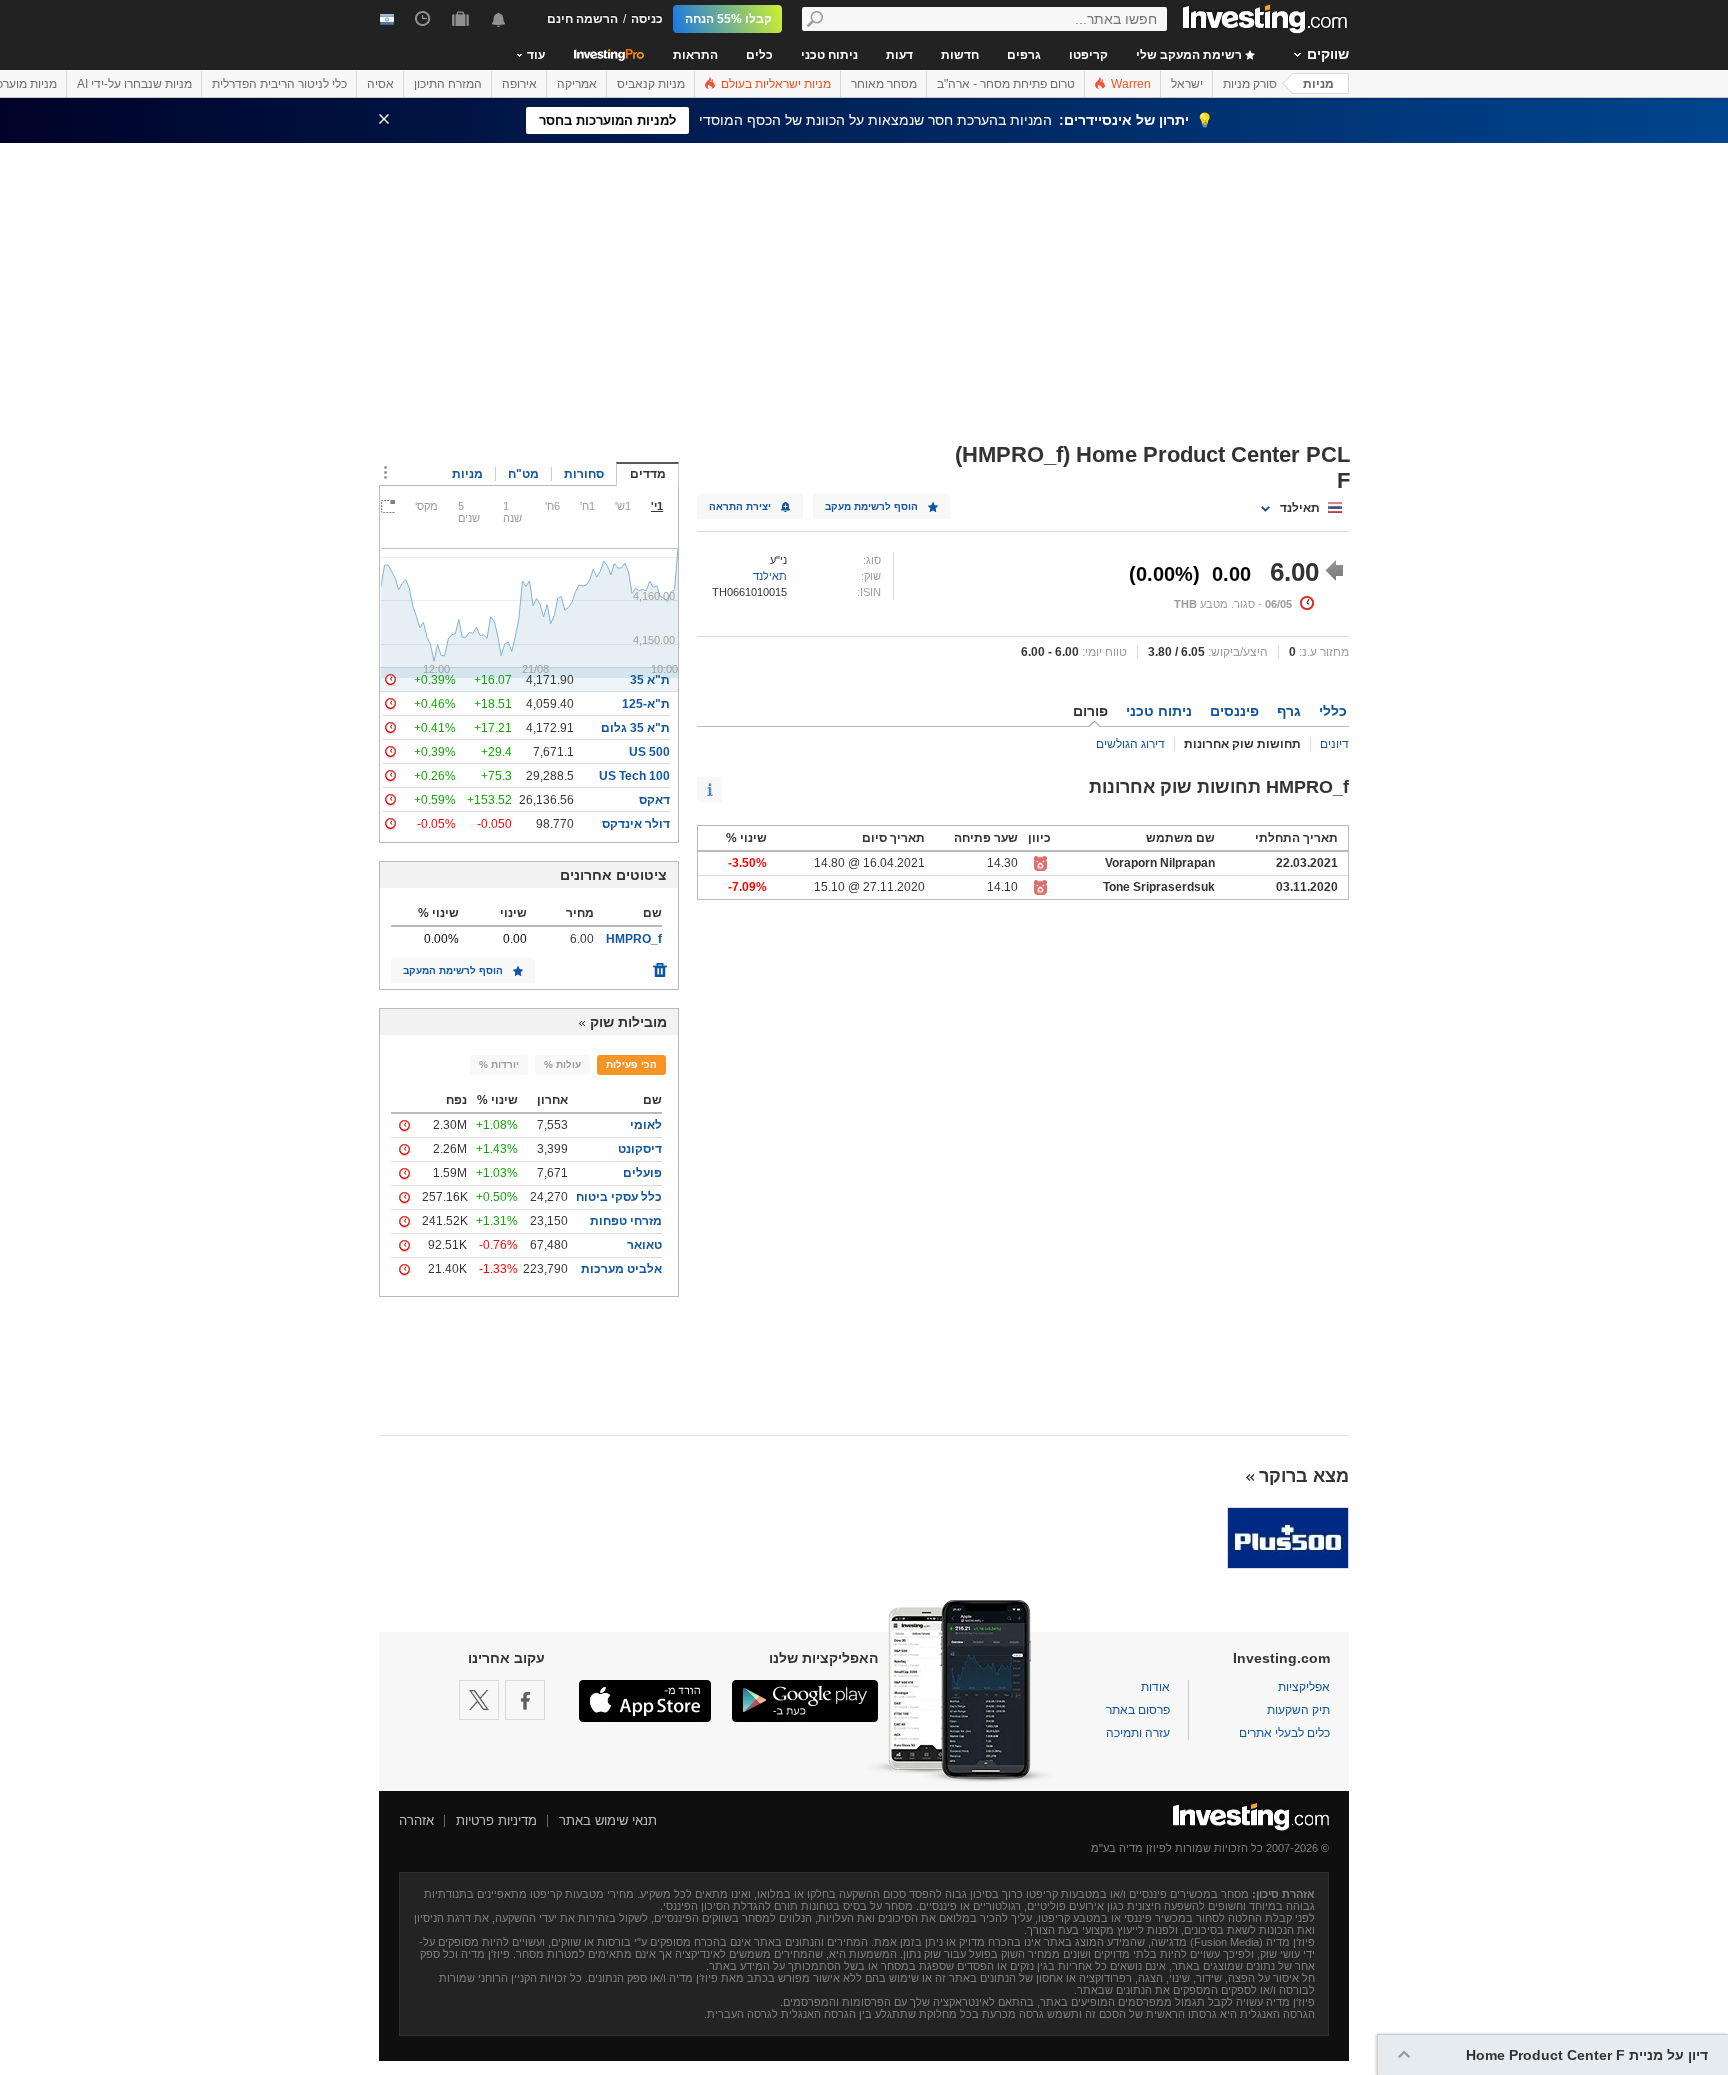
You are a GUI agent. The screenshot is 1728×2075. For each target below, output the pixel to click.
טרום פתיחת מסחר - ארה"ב (1006, 84)
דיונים (1334, 744)
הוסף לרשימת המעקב (453, 970)
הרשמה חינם (582, 19)
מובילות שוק (628, 1022)
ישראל (1187, 84)
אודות (1155, 1687)
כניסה (647, 19)
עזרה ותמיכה (1138, 1733)
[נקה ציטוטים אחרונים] (660, 965)
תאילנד (770, 576)
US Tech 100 (634, 776)
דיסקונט (640, 1149)
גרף (1289, 711)
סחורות (584, 474)
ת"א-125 (646, 704)
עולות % (562, 1064)
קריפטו (1088, 55)
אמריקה (577, 84)
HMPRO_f (634, 939)
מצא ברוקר (1304, 1476)
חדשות (960, 55)
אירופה (519, 84)
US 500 (649, 752)
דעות (899, 55)
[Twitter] (479, 1700)
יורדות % (499, 1064)
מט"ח (523, 474)
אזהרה (416, 1820)
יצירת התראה (740, 506)
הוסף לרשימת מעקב (871, 506)
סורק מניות (1250, 84)
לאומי (646, 1125)
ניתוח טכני (829, 55)
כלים (759, 55)
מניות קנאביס (651, 84)
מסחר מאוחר (884, 84)
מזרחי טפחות (626, 1221)
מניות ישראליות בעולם (774, 84)
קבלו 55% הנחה (728, 19)
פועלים (642, 1173)
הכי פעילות (631, 1064)
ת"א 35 (650, 680)
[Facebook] (525, 1700)
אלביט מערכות (621, 1269)
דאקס (654, 800)
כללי (1333, 711)
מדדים (648, 474)
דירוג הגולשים (1130, 744)
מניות (1318, 84)
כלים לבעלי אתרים (1284, 1733)
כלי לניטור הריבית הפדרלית (279, 84)
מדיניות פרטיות (496, 1820)
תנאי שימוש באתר (608, 1820)
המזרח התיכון (448, 84)
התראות (695, 55)
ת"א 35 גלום (635, 728)
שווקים (1328, 54)
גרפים (1024, 55)
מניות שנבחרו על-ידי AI (134, 84)
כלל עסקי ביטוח (619, 1197)
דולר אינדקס (636, 824)
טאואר (644, 1245)
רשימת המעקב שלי (1190, 55)
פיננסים (1234, 711)
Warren (1129, 84)
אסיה (380, 84)
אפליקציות (1304, 1687)
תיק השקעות (1298, 1710)
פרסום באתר (1138, 1710)
